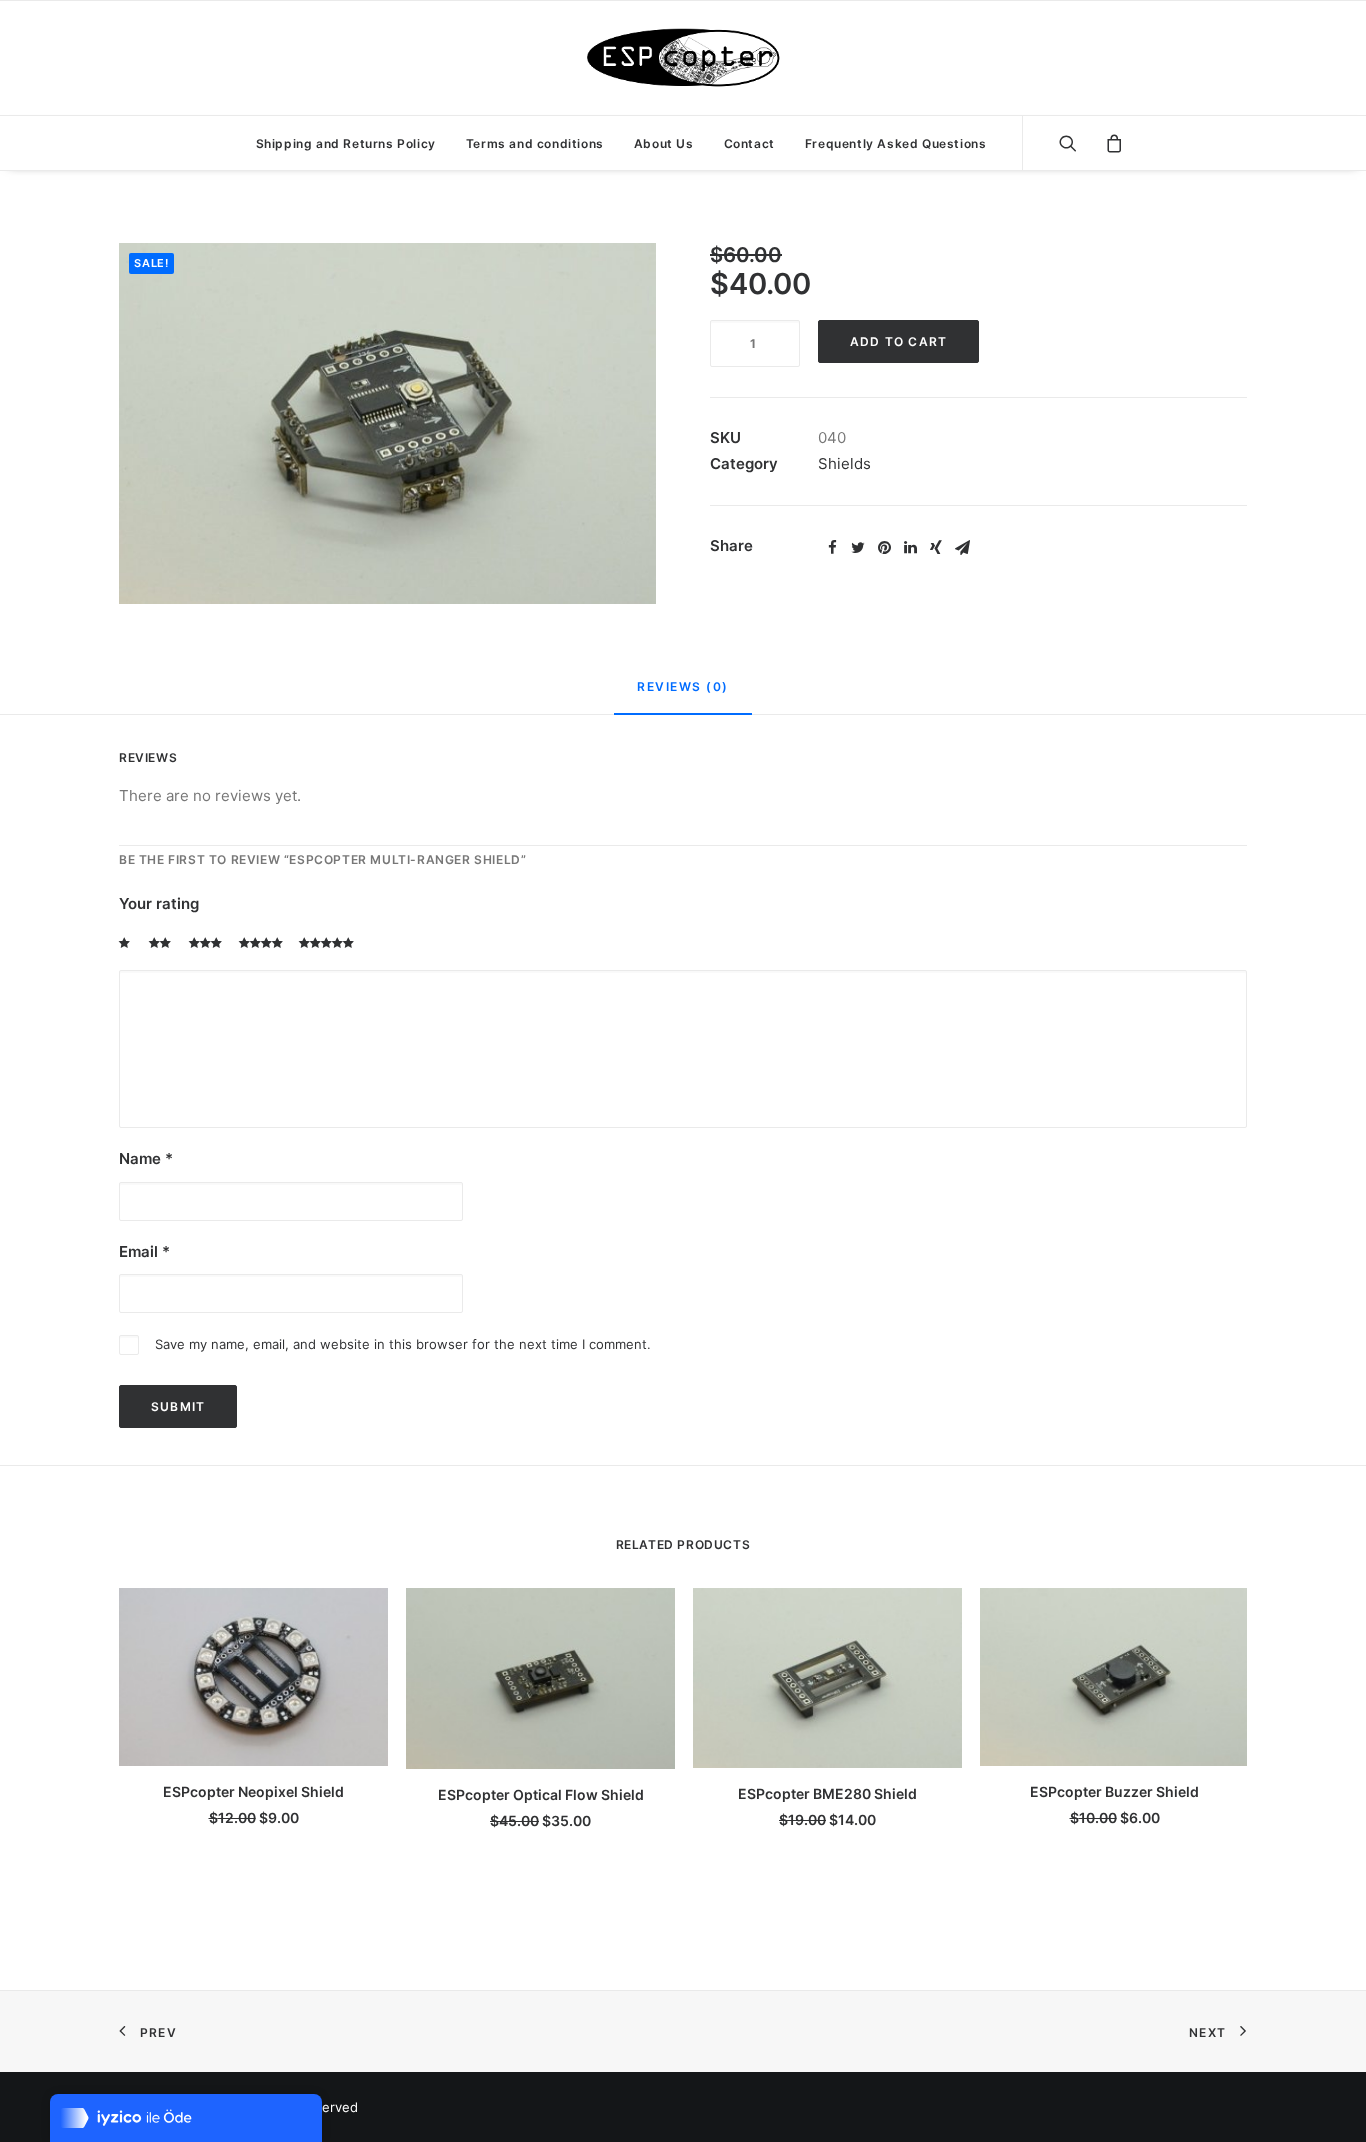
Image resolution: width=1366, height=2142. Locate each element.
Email (144, 1251)
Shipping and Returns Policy (346, 143)
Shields (844, 463)
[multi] (387, 423)
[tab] (683, 695)
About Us (664, 143)
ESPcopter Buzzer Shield (1114, 1791)
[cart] (1106, 143)
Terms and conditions (535, 143)
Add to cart (898, 341)
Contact (749, 143)
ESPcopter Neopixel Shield (253, 1791)
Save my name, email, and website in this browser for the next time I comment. (403, 1344)
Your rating (159, 903)
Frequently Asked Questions (896, 143)
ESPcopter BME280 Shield (827, 1793)
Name (146, 1158)
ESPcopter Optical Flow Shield (541, 1794)
